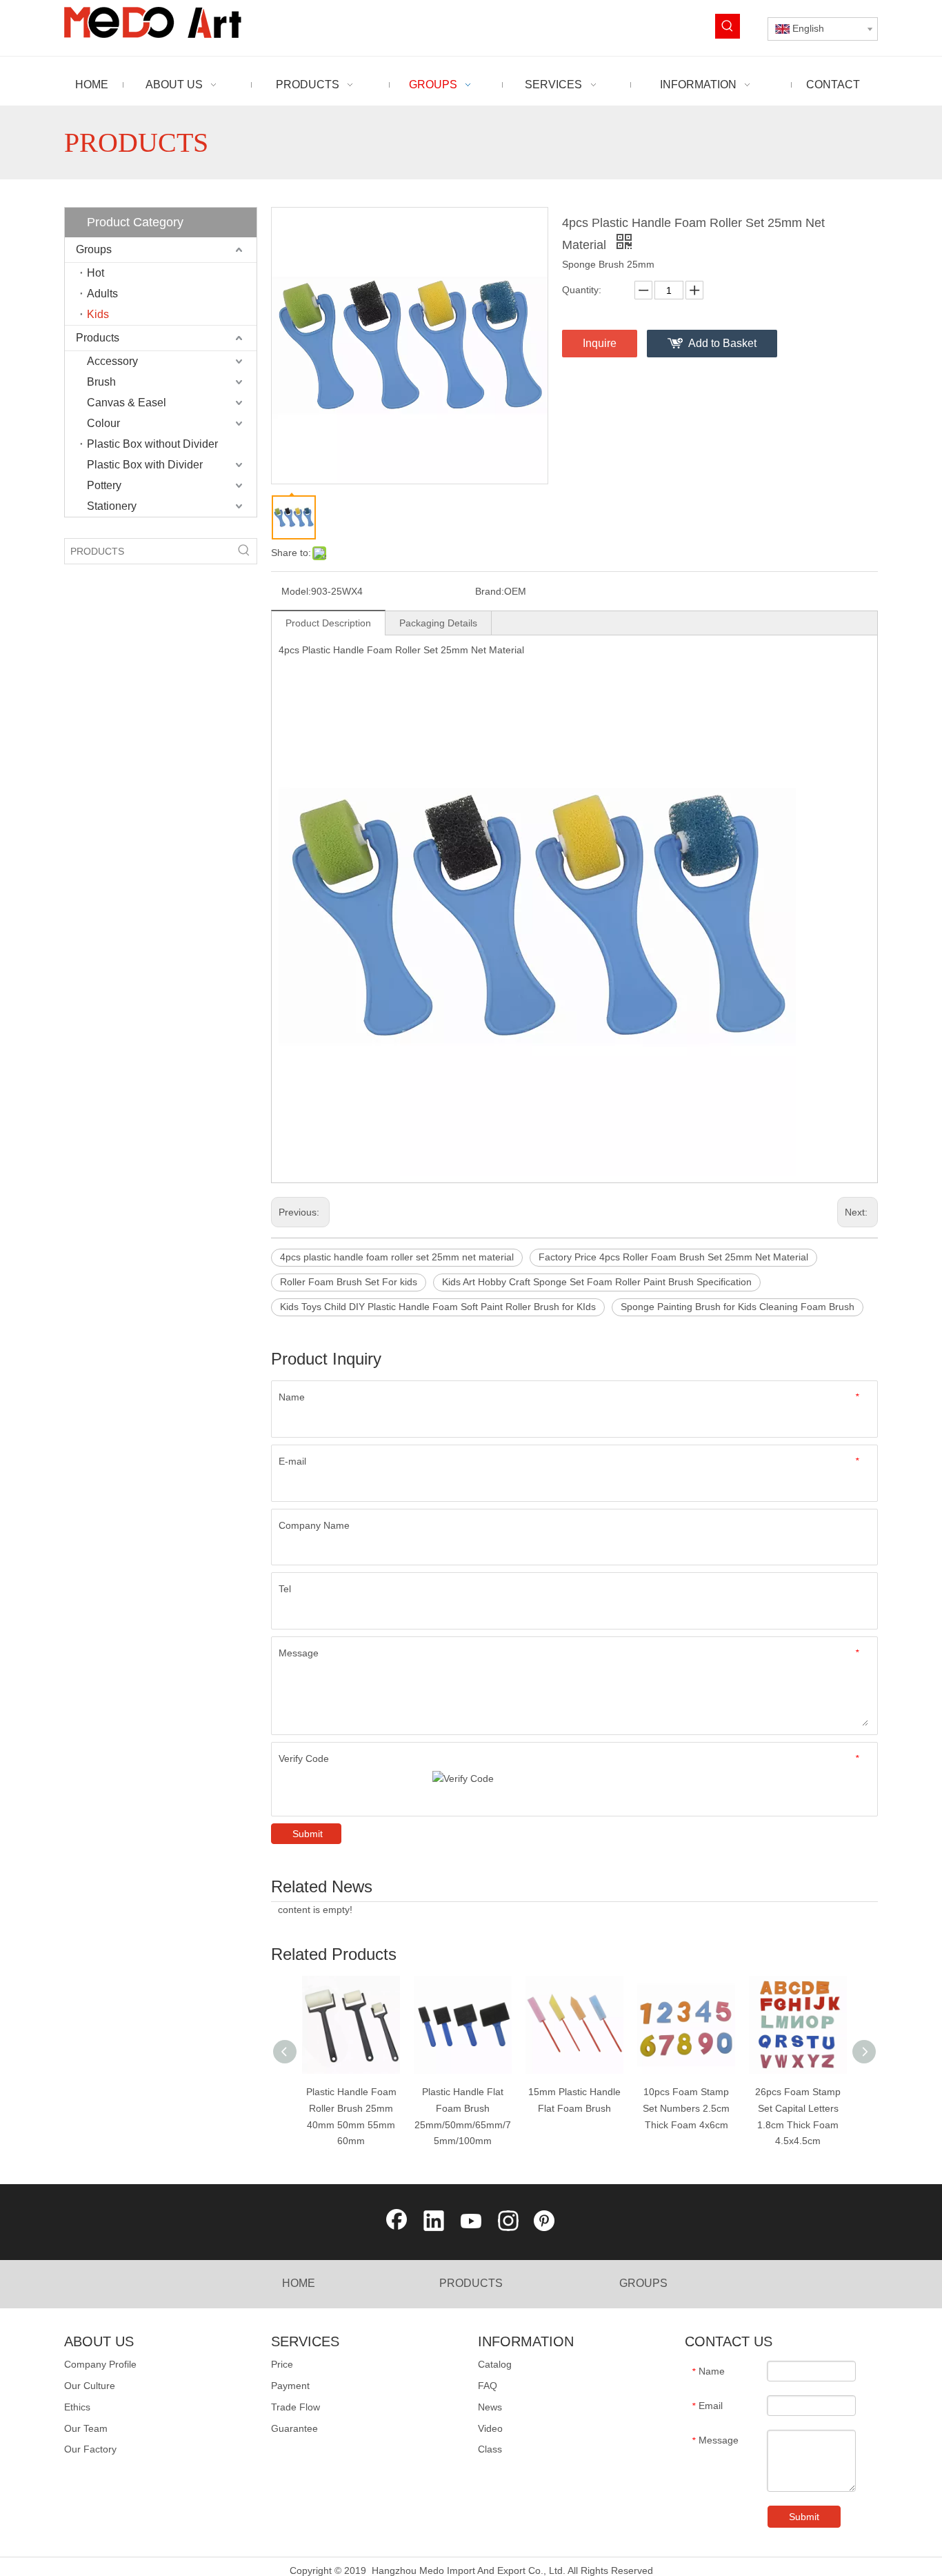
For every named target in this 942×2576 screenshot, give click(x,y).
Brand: (490, 591)
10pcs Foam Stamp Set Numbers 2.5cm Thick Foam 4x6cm (686, 2108)
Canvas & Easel (127, 403)
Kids (98, 314)
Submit (308, 1834)
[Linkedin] (434, 2222)
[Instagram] (508, 2222)
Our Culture (90, 2386)
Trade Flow (295, 2407)
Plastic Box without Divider (152, 444)
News (490, 2407)
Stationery (112, 506)
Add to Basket (722, 343)
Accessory (112, 361)
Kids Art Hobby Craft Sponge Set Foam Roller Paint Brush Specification (597, 1282)
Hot (96, 273)
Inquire (600, 343)
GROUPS (643, 2283)
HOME (299, 2283)
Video (490, 2428)
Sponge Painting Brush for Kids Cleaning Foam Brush (738, 1307)
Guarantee (294, 2428)
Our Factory (90, 2449)
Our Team (86, 2428)
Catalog (495, 2364)
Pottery (104, 485)
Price (282, 2364)
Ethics (77, 2407)
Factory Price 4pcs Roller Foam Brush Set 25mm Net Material (673, 1257)
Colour (103, 423)
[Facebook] (397, 2222)
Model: (296, 591)
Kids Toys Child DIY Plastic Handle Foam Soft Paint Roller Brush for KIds (438, 1307)
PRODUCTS (471, 2283)
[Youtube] (471, 2222)
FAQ (488, 2386)
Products (98, 338)
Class (490, 2449)
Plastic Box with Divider (145, 465)
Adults (102, 294)
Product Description (328, 623)
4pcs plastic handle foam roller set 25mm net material (397, 1257)
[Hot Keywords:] (728, 26)
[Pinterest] (545, 2222)
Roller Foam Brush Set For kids (349, 1282)
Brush (101, 382)
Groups (94, 249)
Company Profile (100, 2364)
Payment (290, 2386)
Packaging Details (438, 623)
